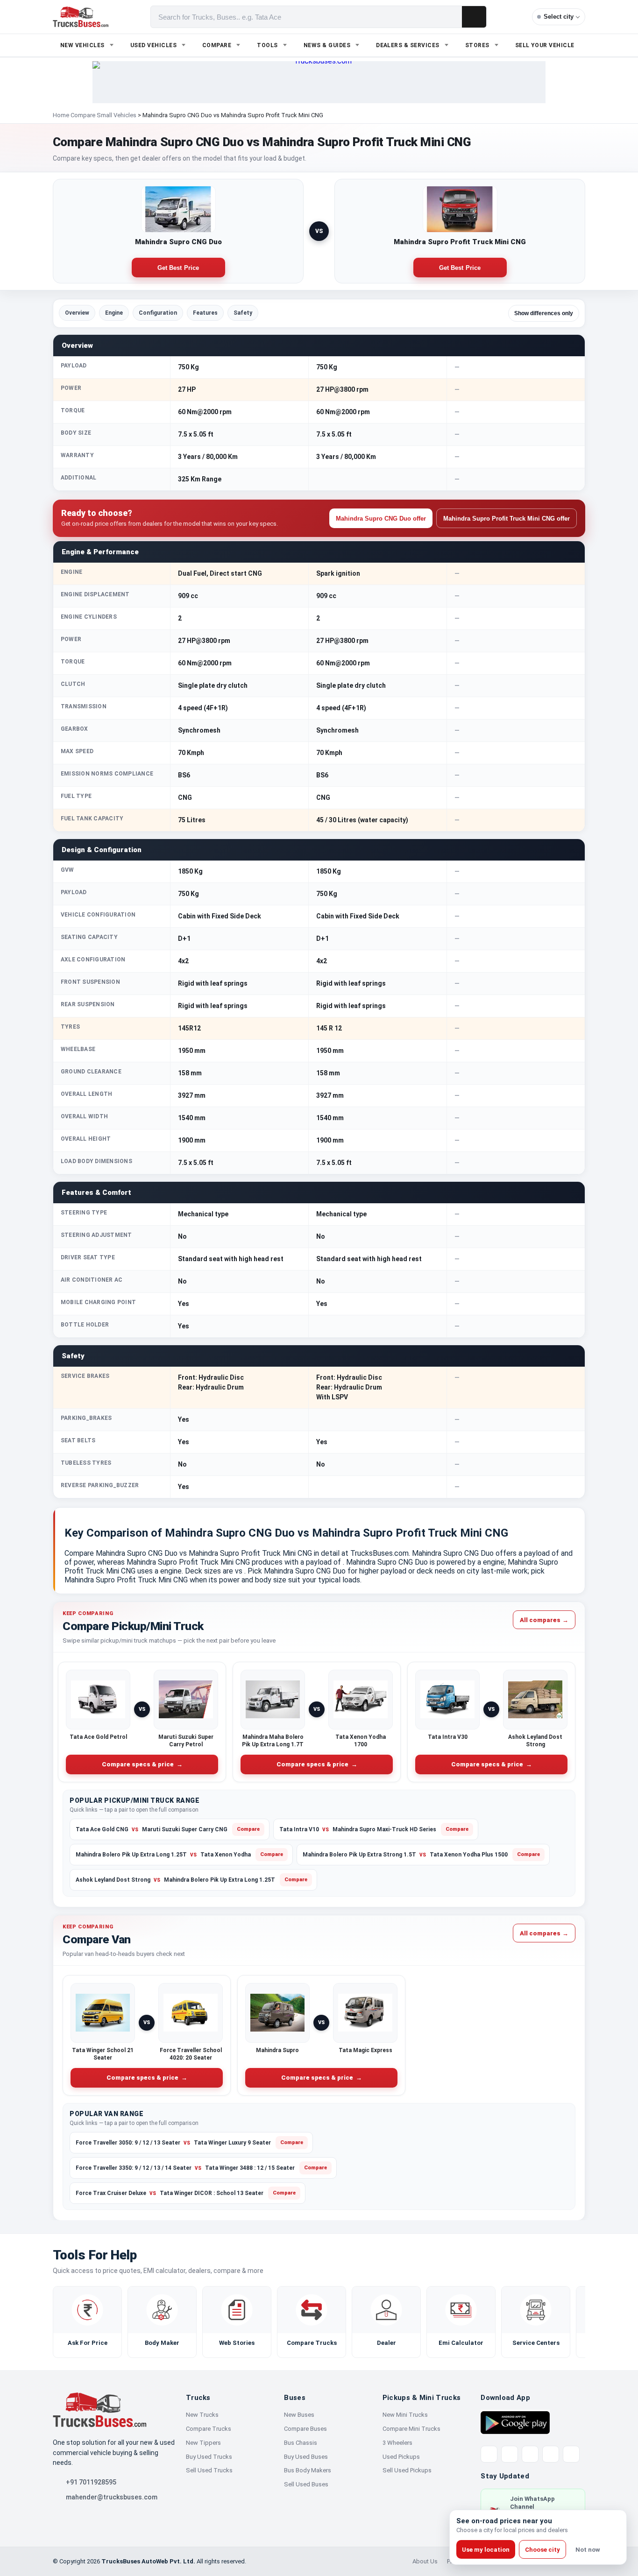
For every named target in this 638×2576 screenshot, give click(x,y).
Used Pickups (401, 2457)
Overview (77, 313)
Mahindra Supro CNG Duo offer (381, 519)
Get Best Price (178, 268)
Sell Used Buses (306, 2484)
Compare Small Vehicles (103, 115)
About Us (425, 2561)
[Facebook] (510, 2454)
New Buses (299, 2415)
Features (205, 313)
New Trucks (202, 2415)
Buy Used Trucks (209, 2457)
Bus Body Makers (308, 2470)
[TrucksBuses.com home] (81, 17)
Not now (588, 2550)
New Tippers (203, 2443)
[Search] (474, 17)
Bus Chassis (301, 2443)
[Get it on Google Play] (515, 2422)
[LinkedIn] (571, 2454)
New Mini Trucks (405, 2415)
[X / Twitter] (489, 2454)
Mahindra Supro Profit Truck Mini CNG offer (507, 519)
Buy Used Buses (306, 2457)
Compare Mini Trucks (411, 2429)
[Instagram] (551, 2454)
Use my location (486, 2550)
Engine (114, 313)
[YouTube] (530, 2454)
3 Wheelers (397, 2443)
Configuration (158, 313)
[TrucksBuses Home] (99, 2410)
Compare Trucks (209, 2429)
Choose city (542, 2550)
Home (61, 115)
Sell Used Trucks (209, 2470)
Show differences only (544, 313)
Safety (243, 313)
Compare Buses (305, 2429)
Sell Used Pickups (407, 2470)
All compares (544, 1620)
